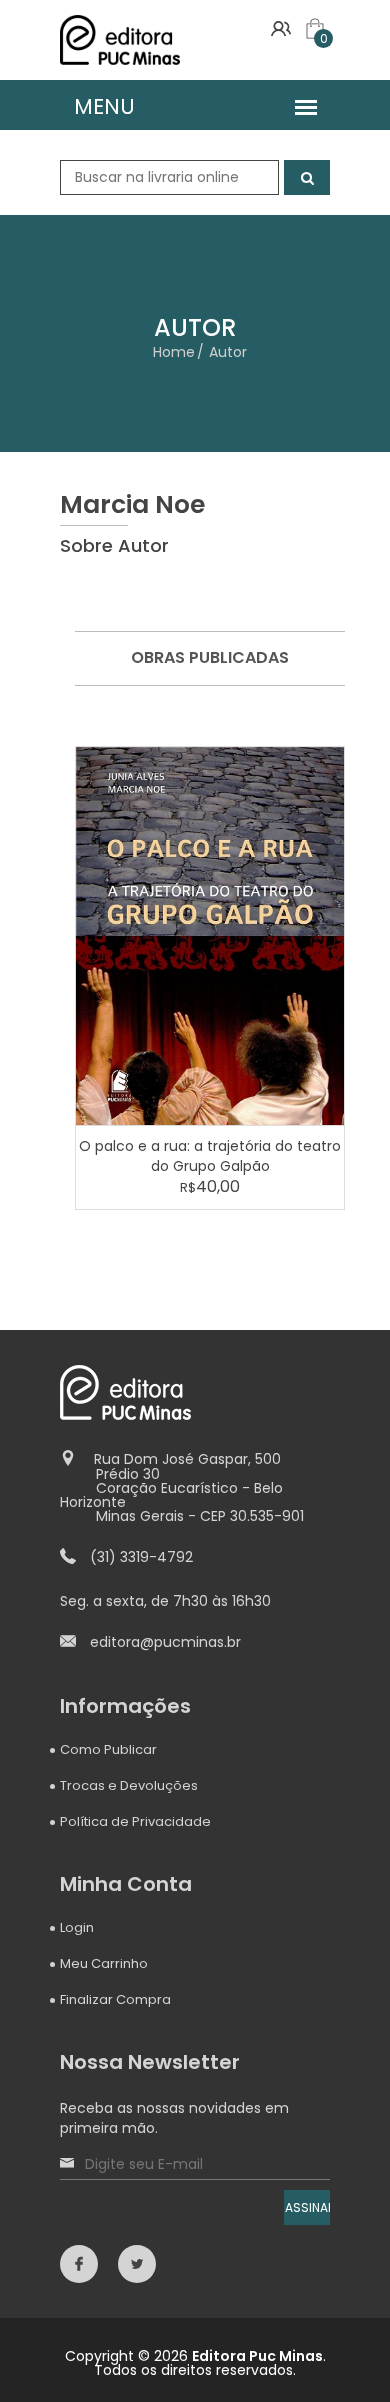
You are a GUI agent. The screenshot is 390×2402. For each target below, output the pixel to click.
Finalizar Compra (115, 1999)
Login (77, 1927)
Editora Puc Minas (257, 2356)
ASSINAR (307, 2207)
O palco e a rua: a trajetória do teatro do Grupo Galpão (210, 1156)
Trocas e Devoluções (129, 1785)
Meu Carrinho (104, 1963)
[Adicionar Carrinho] (213, 935)
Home (174, 352)
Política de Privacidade (135, 1821)
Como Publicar (108, 1749)
